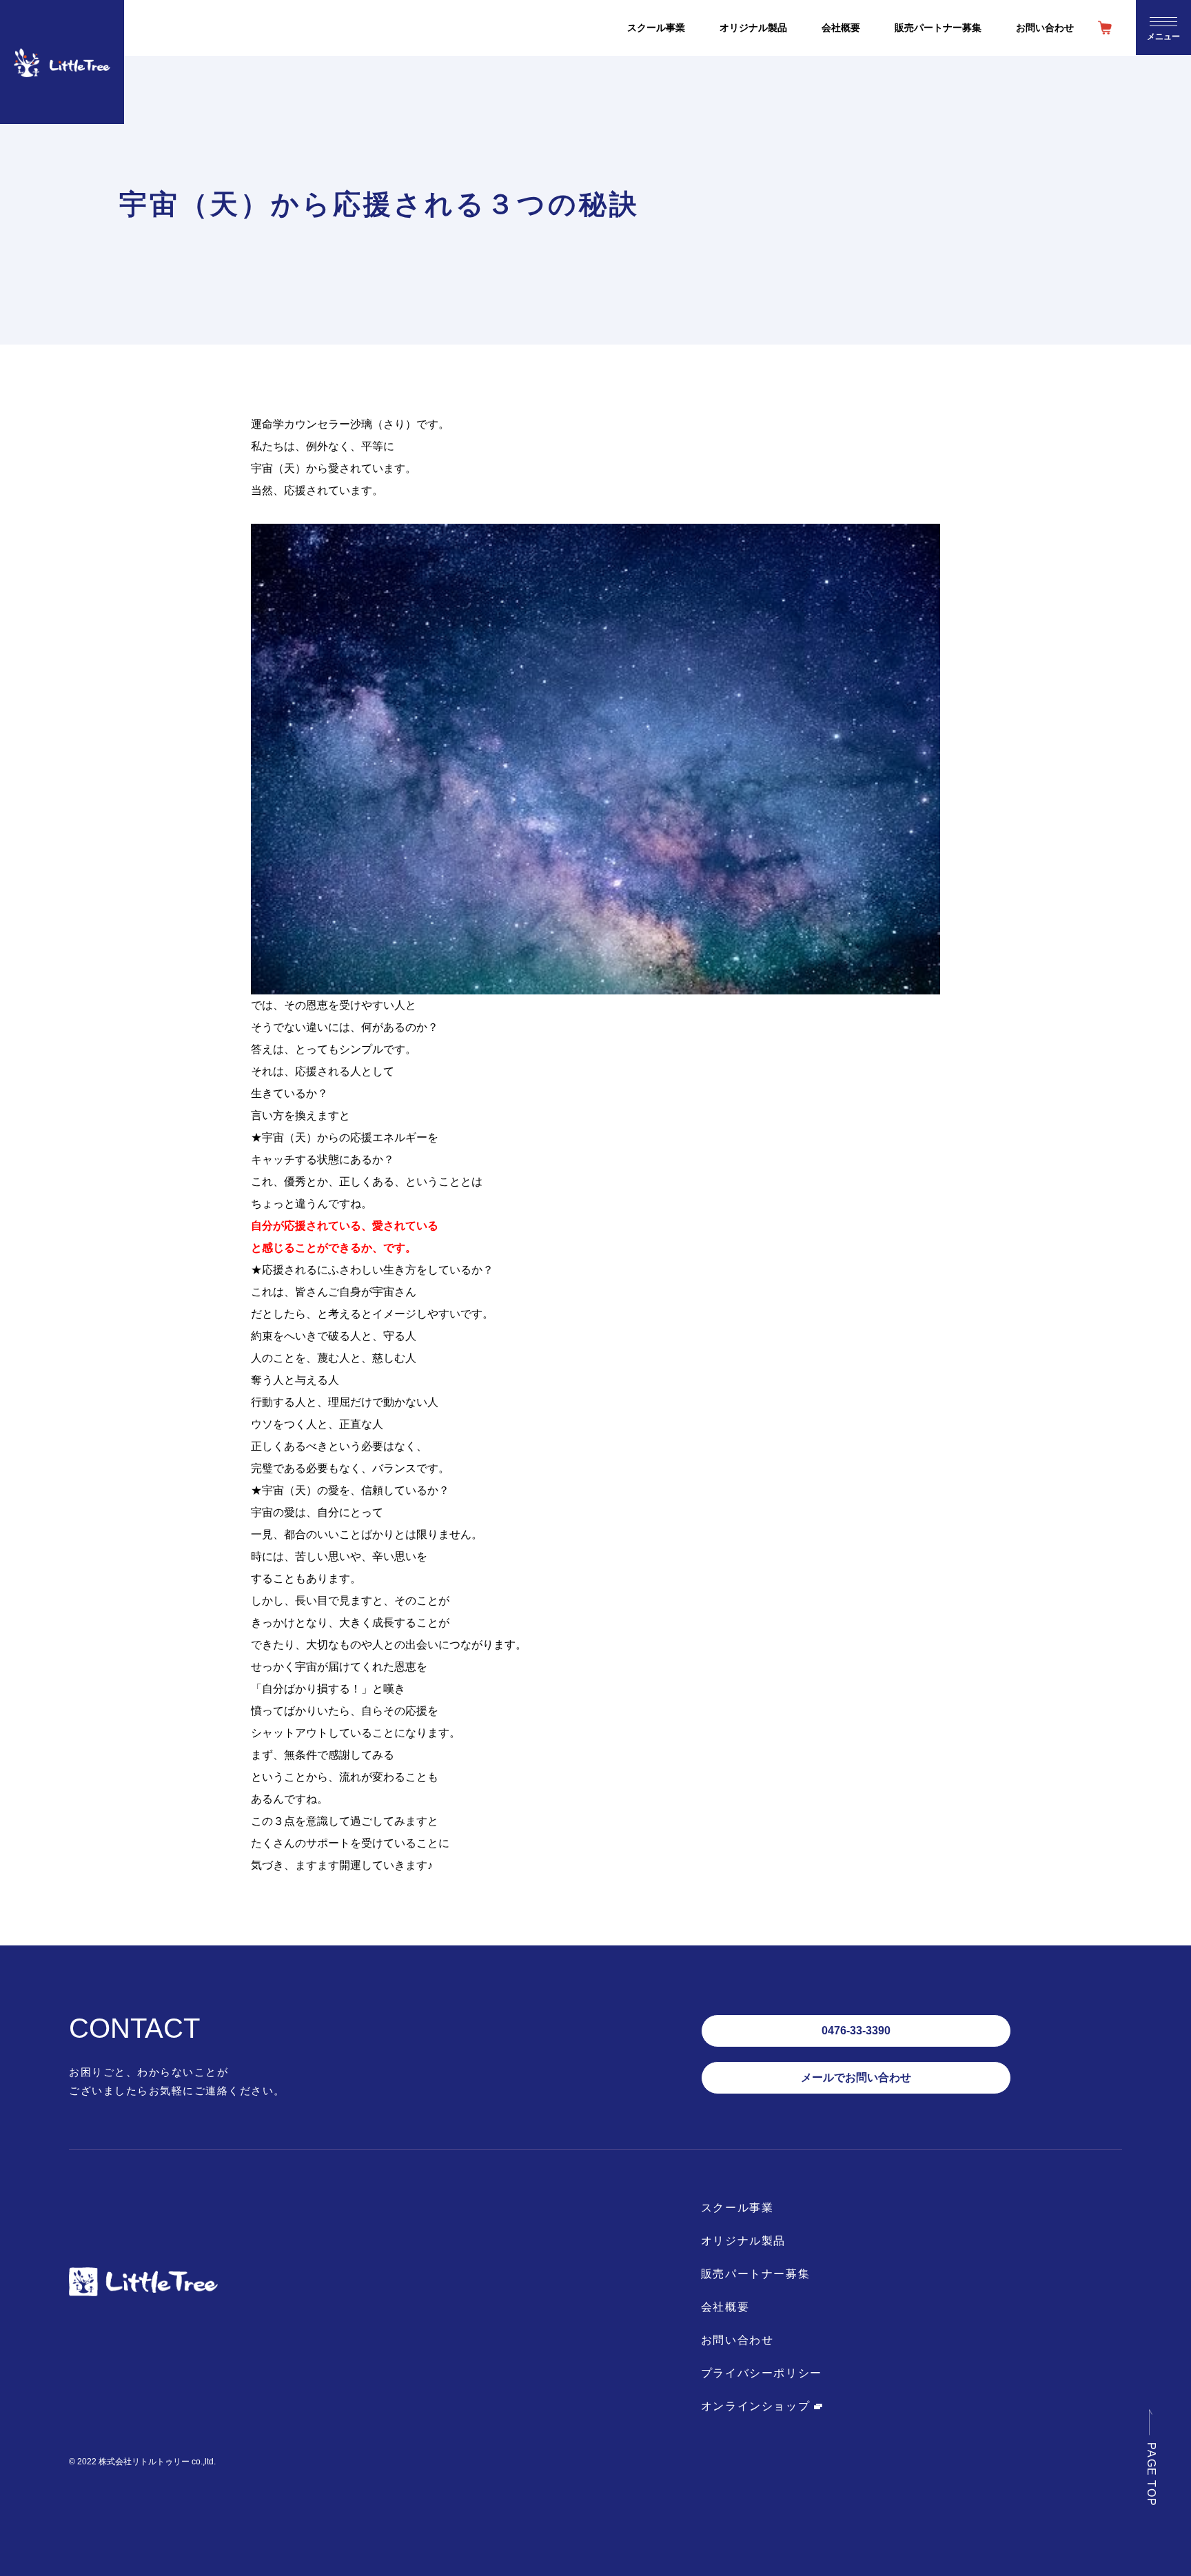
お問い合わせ (737, 2340)
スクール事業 (737, 2208)
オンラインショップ (757, 2406)
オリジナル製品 (743, 2241)
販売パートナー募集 (755, 2274)
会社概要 (725, 2307)
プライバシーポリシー (762, 2373)
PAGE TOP (1151, 2474)
